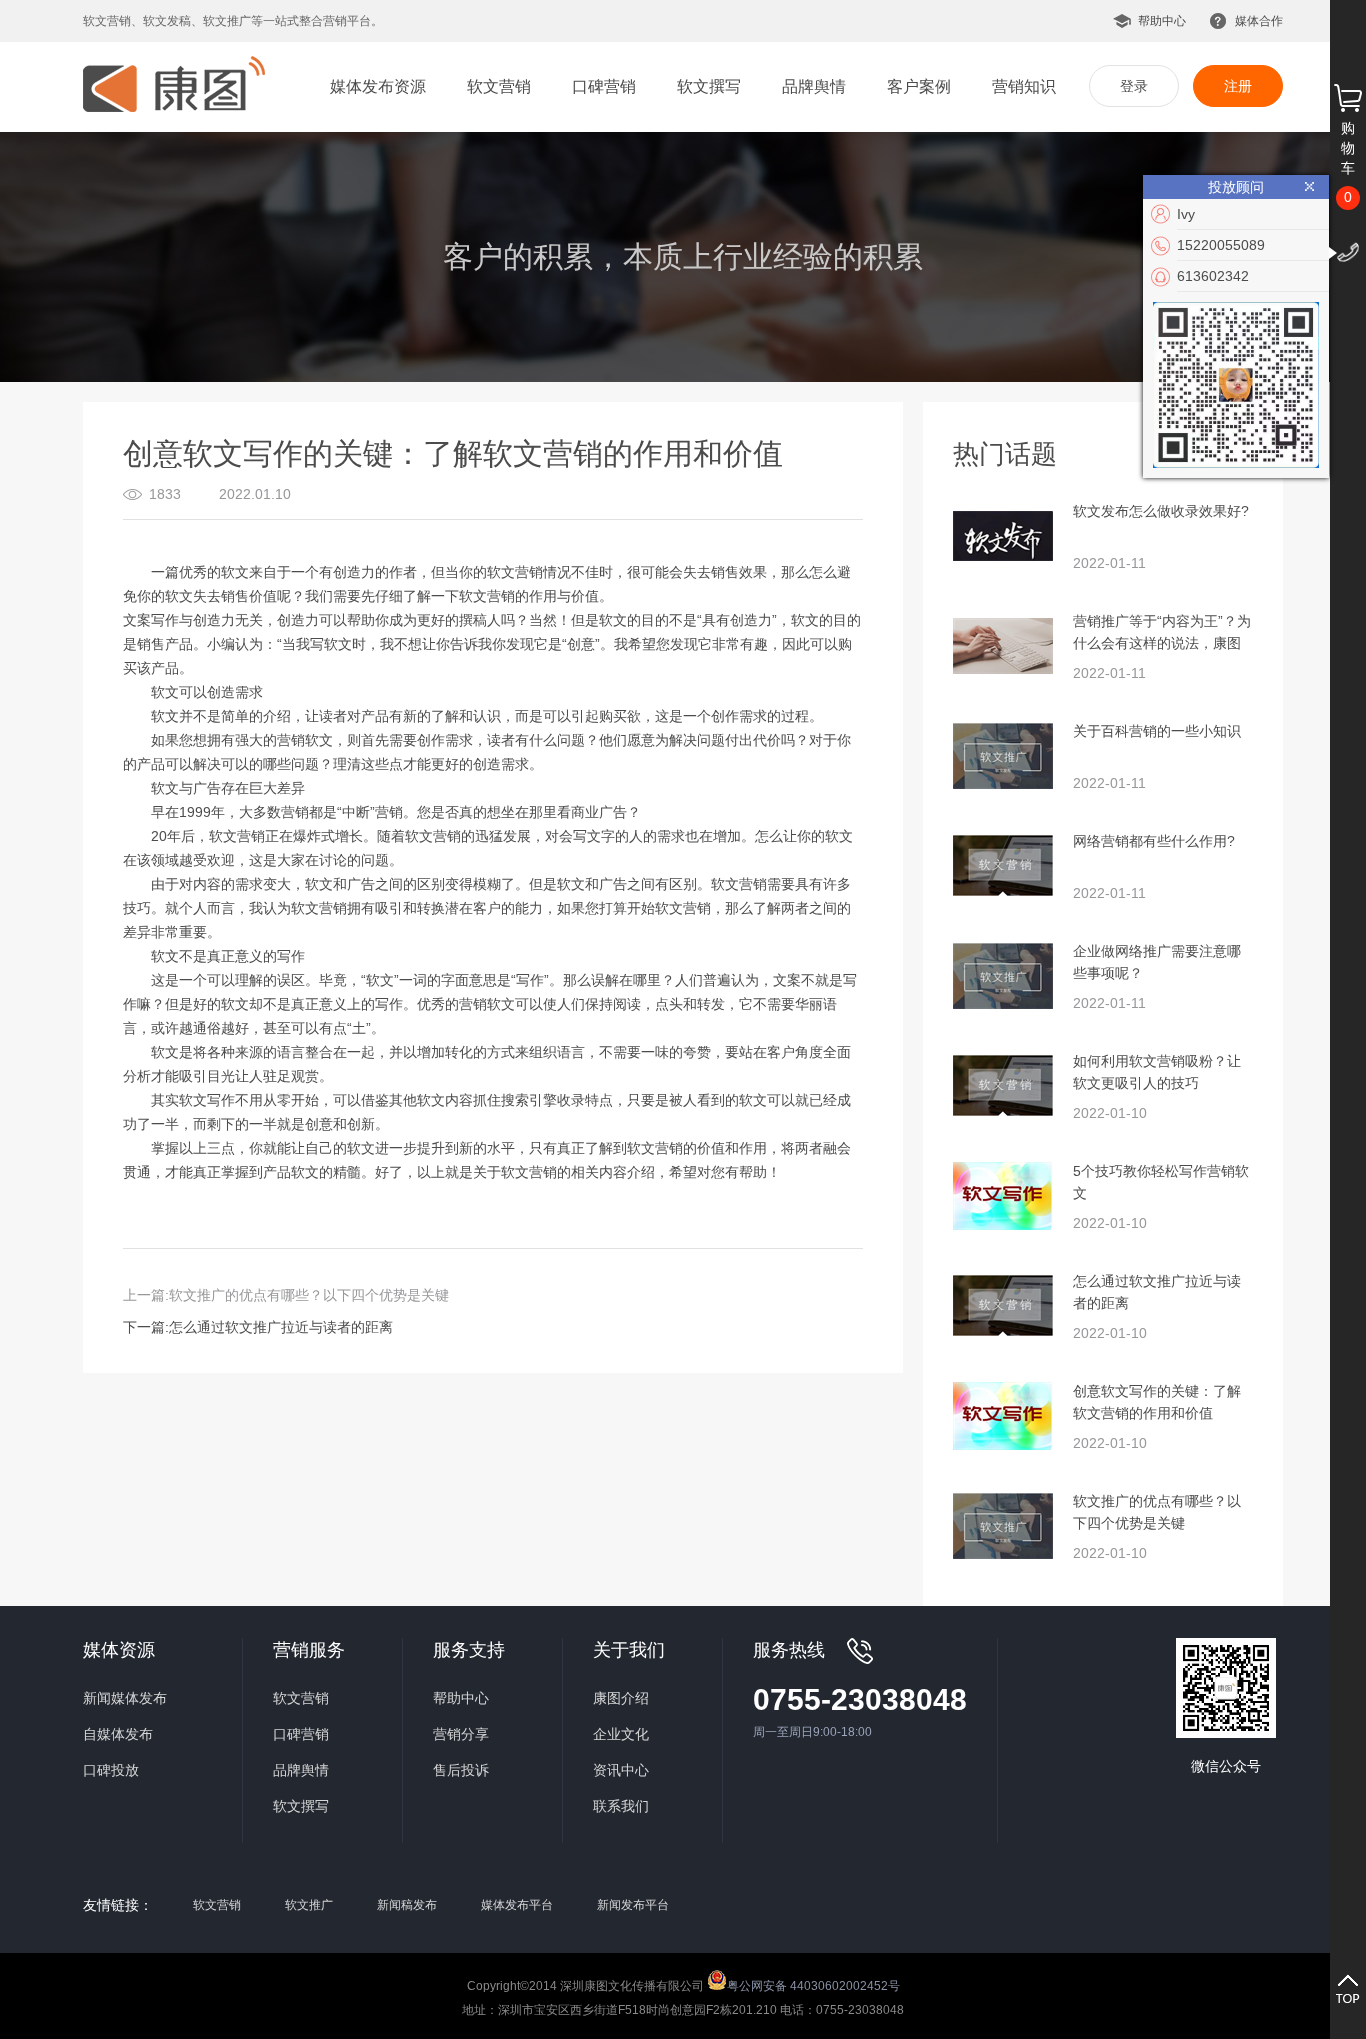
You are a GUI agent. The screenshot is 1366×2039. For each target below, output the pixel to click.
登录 (1134, 86)
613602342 (1213, 276)
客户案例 (919, 86)
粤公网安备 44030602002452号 (813, 1984)
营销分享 (461, 1734)
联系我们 (621, 1806)
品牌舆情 (814, 86)
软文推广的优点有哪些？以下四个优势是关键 (309, 1295)
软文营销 (499, 86)
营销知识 (1024, 86)
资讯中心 (621, 1770)
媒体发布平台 (517, 1905)
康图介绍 (621, 1698)
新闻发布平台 (633, 1905)
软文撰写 (709, 86)
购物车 (1348, 148)
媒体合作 (1259, 21)
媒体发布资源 (378, 86)
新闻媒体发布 (125, 1698)
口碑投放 (111, 1770)
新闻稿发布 (407, 1905)
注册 (1238, 86)
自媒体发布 (118, 1734)
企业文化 (621, 1734)
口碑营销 (604, 86)
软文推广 (309, 1905)
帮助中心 (1162, 21)
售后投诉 (461, 1770)
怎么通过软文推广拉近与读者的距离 (281, 1327)
